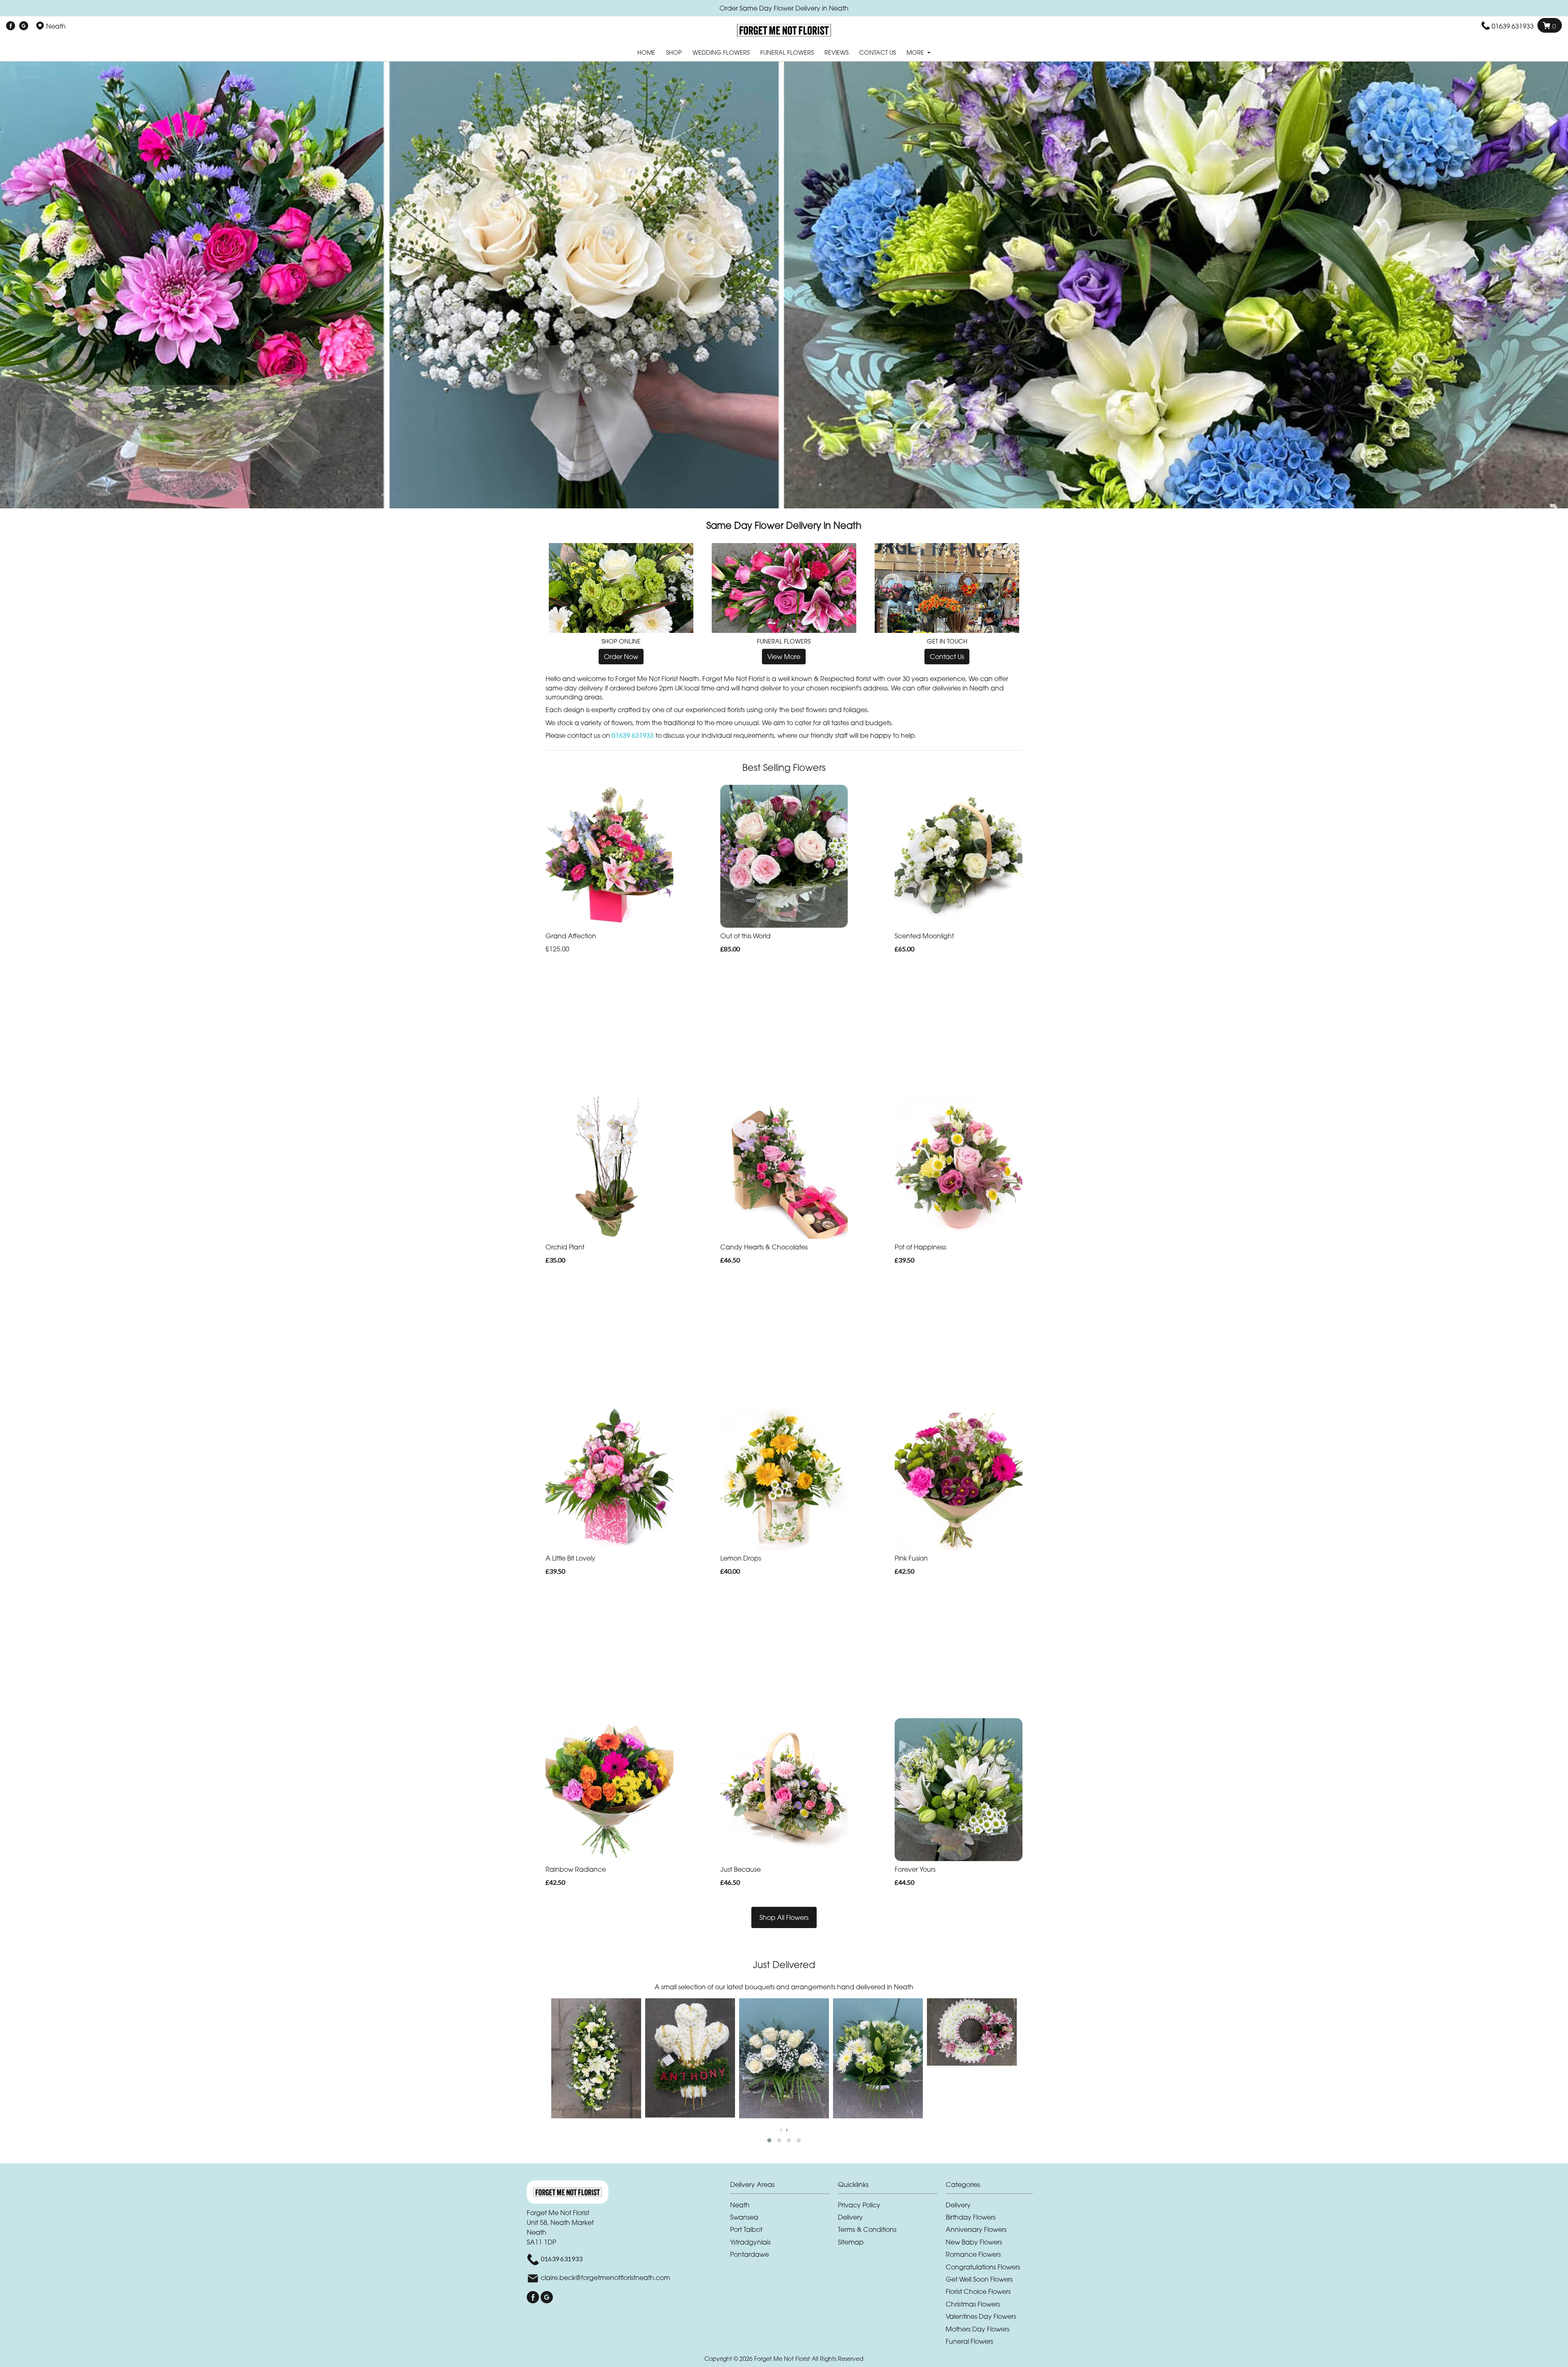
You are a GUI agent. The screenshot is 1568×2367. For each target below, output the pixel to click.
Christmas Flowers (973, 2304)
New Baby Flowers (974, 2242)
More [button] (916, 52)
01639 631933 (1513, 26)
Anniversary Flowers (976, 2229)
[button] (769, 2140)
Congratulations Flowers (983, 2267)
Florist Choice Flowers (978, 2291)
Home (646, 52)
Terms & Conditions (867, 2229)
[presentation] (781, 2129)
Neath (740, 2205)
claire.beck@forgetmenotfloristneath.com (605, 2278)
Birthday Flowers (971, 2217)
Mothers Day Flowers (978, 2329)
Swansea (744, 2217)
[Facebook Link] (11, 26)
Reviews (836, 52)
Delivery (850, 2217)
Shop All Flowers (784, 1917)
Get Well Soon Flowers (979, 2279)
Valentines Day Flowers (981, 2316)
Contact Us (878, 52)
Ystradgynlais (750, 2242)
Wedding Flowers (721, 52)
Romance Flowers (973, 2254)
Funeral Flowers (787, 52)
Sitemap (851, 2242)
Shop (674, 52)
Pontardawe (749, 2254)
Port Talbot (746, 2229)
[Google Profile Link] (24, 26)
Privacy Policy (859, 2205)
